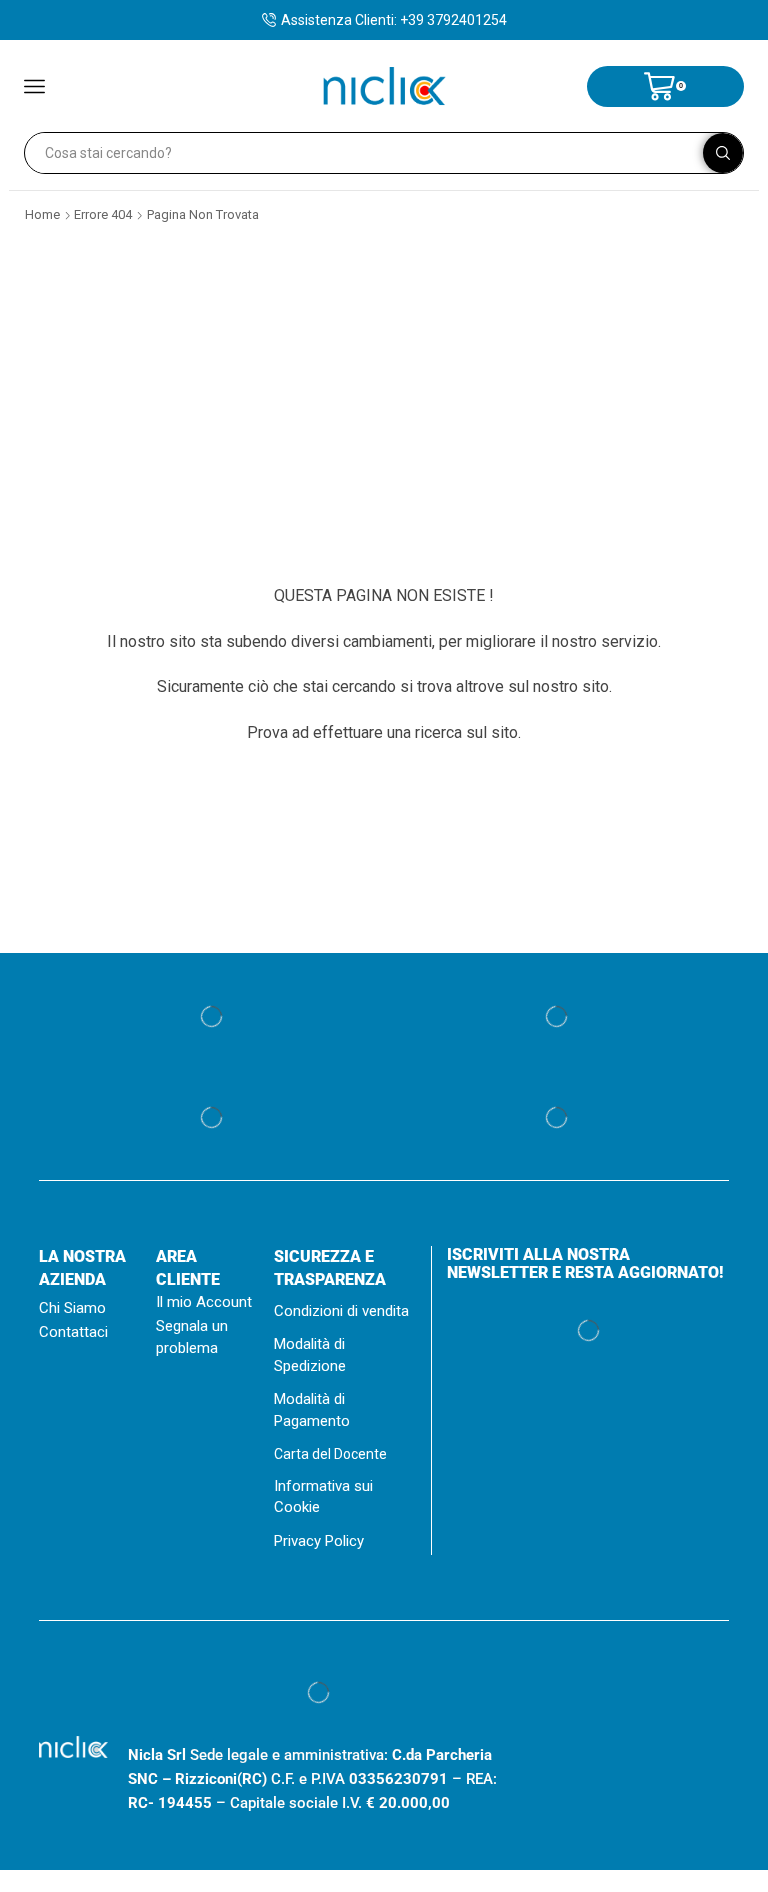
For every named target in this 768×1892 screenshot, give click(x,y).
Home (42, 214)
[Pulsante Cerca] (723, 153)
